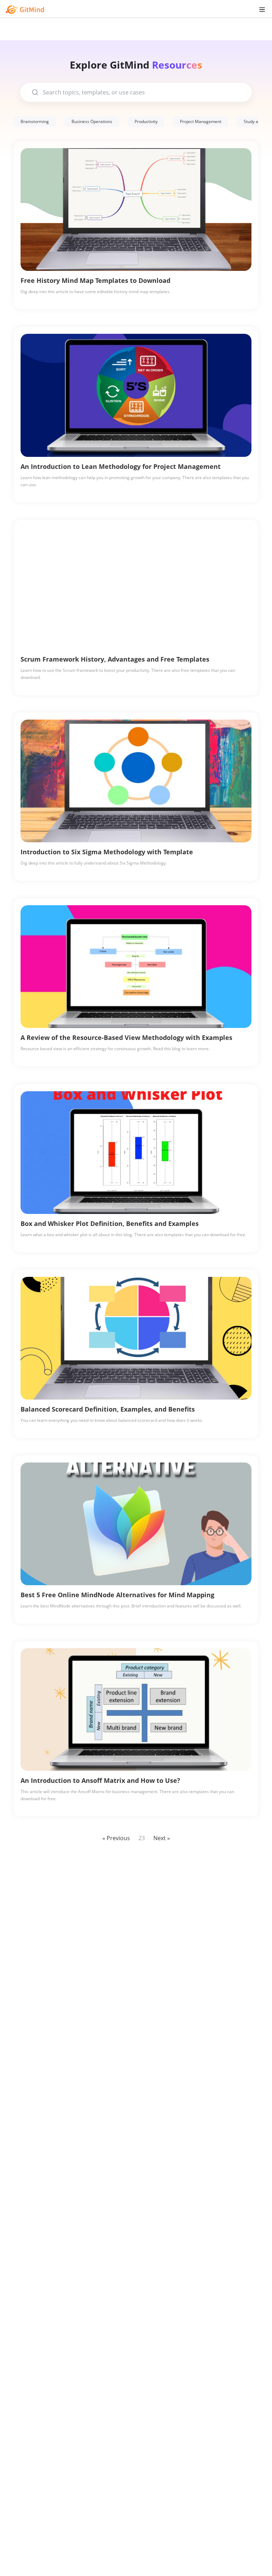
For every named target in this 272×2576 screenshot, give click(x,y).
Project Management (201, 121)
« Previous (116, 1838)
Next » (162, 1838)
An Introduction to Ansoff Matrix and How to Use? (100, 1780)
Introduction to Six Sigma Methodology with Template (107, 852)
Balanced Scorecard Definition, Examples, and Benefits (108, 1409)
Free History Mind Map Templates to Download (95, 280)
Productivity (146, 121)
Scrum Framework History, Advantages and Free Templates (115, 659)
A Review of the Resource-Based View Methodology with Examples (126, 1037)
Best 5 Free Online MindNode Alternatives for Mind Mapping (117, 1595)
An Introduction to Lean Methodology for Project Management (121, 466)
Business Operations (92, 121)
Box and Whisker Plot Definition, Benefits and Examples (110, 1223)
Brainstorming (35, 121)
